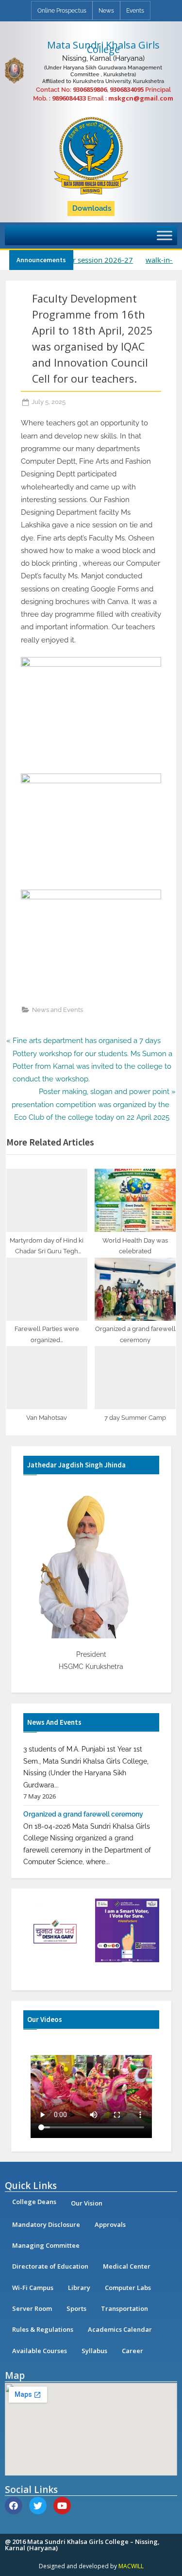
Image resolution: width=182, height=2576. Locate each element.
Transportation (124, 2308)
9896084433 (69, 98)
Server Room (32, 2308)
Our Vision (87, 2203)
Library (79, 2288)
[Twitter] (38, 2506)
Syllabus (94, 2351)
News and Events (58, 1010)
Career (132, 2351)
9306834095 (127, 89)
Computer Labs (128, 2288)
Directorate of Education (50, 2266)
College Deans (34, 2202)
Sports (76, 2308)
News (106, 11)
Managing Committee (46, 2245)
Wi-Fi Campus (33, 2288)
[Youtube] (62, 2506)
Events (135, 11)
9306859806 (90, 89)
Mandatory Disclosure (46, 2224)
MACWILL (131, 2566)
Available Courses (40, 2351)
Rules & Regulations (43, 2329)
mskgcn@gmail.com (141, 98)
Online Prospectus (62, 11)
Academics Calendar (120, 2329)
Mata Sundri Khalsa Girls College (103, 47)
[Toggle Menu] (165, 235)
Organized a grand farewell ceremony (83, 1802)
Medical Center (127, 2266)
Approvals (110, 2224)
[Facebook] (14, 2506)
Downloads (92, 208)
